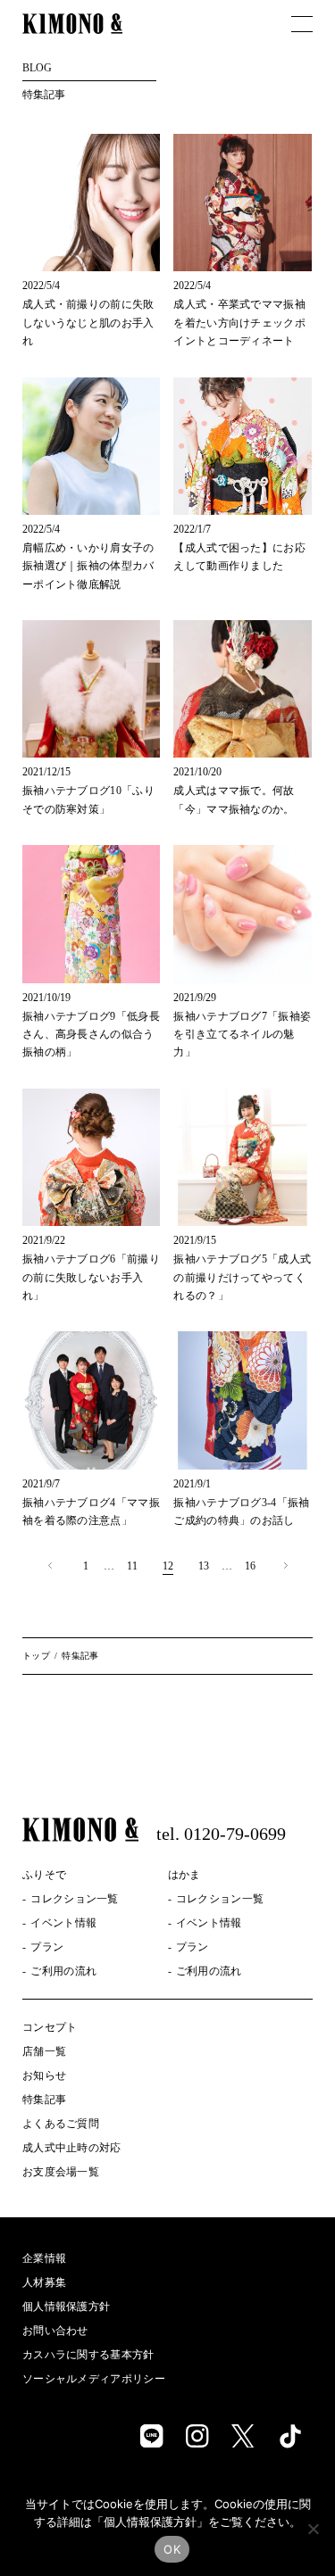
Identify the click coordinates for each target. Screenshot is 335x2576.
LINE (152, 2436)
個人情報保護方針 (66, 2307)
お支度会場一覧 (61, 2172)
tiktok (290, 2435)
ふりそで (44, 1875)
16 (250, 1566)
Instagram (197, 2436)
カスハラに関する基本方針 (88, 2355)
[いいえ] (313, 2529)
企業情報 (44, 2258)
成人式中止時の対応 (72, 2148)
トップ (36, 1656)
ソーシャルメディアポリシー (94, 2379)
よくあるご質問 (61, 2124)
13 (204, 1566)
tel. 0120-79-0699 (221, 1834)
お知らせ (44, 2075)
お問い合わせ (55, 2331)
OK (172, 2549)
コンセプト (50, 2027)
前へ (50, 1566)
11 (132, 1566)
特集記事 (44, 2100)
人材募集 (44, 2282)
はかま (184, 1875)
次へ (286, 1566)
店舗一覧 (44, 2051)
